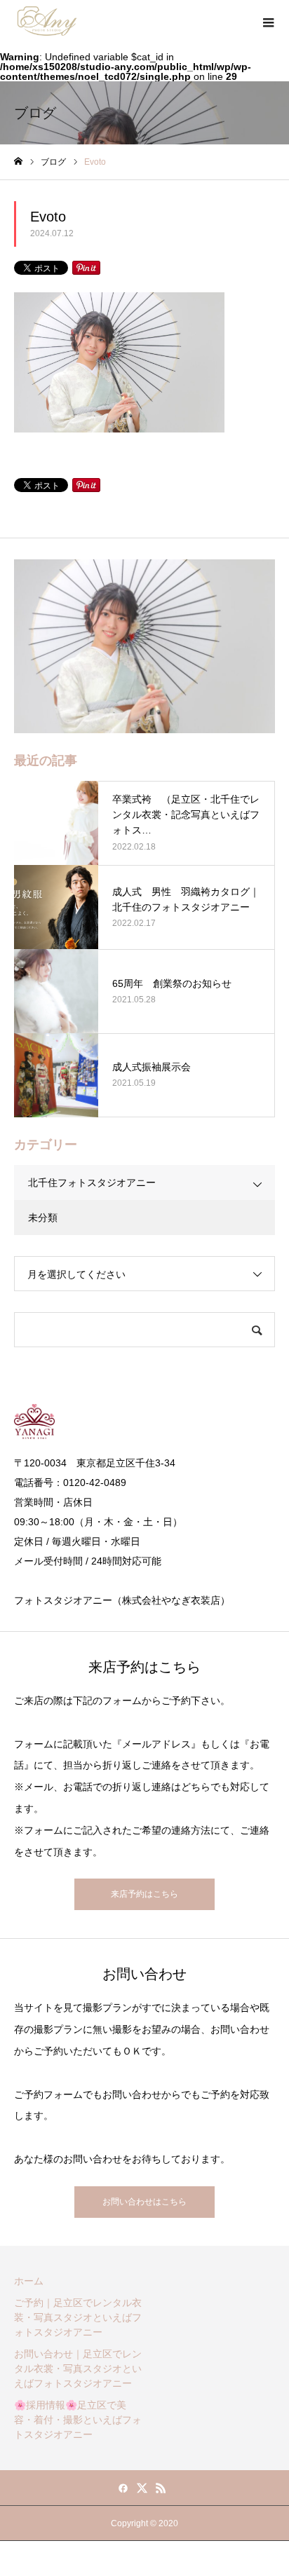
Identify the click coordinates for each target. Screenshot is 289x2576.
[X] (142, 2488)
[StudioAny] (47, 21)
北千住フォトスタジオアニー (92, 1183)
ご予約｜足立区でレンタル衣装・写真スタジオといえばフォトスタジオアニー (78, 2317)
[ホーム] (18, 162)
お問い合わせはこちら (144, 2202)
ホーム (29, 2281)
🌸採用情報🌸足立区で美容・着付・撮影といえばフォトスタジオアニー (78, 2420)
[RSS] (161, 2488)
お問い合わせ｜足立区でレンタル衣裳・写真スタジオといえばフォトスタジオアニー (78, 2369)
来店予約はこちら (144, 1894)
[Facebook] (123, 2488)
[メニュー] (268, 21)
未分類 (43, 1218)
